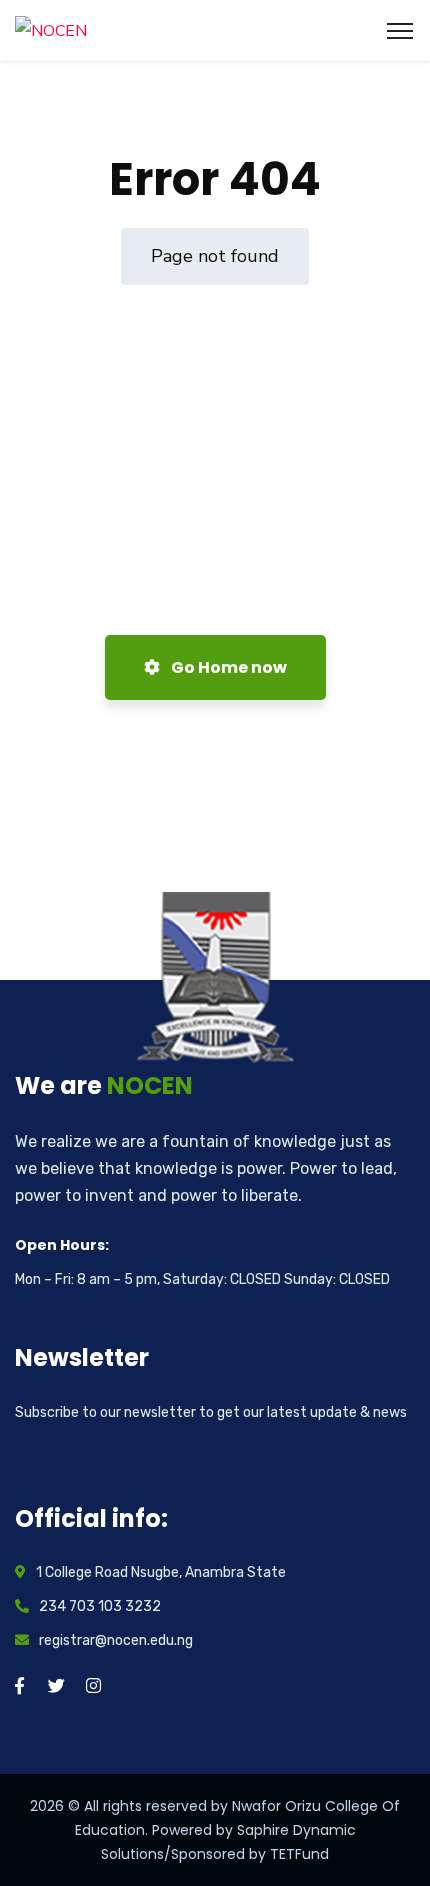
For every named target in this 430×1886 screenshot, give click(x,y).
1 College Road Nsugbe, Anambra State (161, 1572)
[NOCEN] (51, 30)
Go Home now (227, 667)
